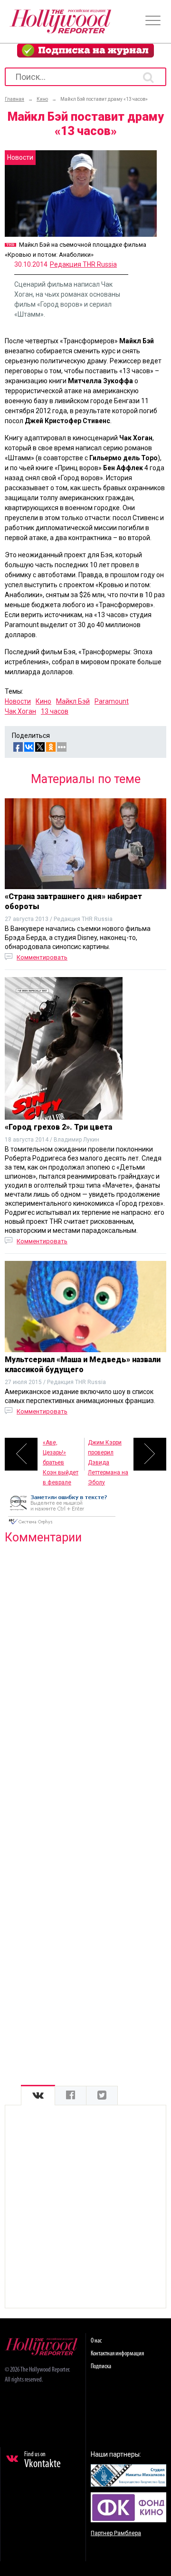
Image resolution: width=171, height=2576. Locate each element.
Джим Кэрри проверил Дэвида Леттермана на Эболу (108, 1455)
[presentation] (38, 2096)
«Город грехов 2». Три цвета (58, 1127)
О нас (96, 2341)
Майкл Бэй (73, 701)
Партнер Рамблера (116, 2533)
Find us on (43, 2460)
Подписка (101, 2367)
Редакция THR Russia (83, 264)
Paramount (112, 701)
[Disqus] (85, 1674)
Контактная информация (117, 2354)
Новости (18, 701)
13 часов (55, 711)
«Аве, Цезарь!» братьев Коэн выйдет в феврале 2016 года (61, 1455)
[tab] (38, 2096)
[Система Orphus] (62, 1525)
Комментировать (42, 957)
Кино (43, 701)
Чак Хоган (20, 711)
